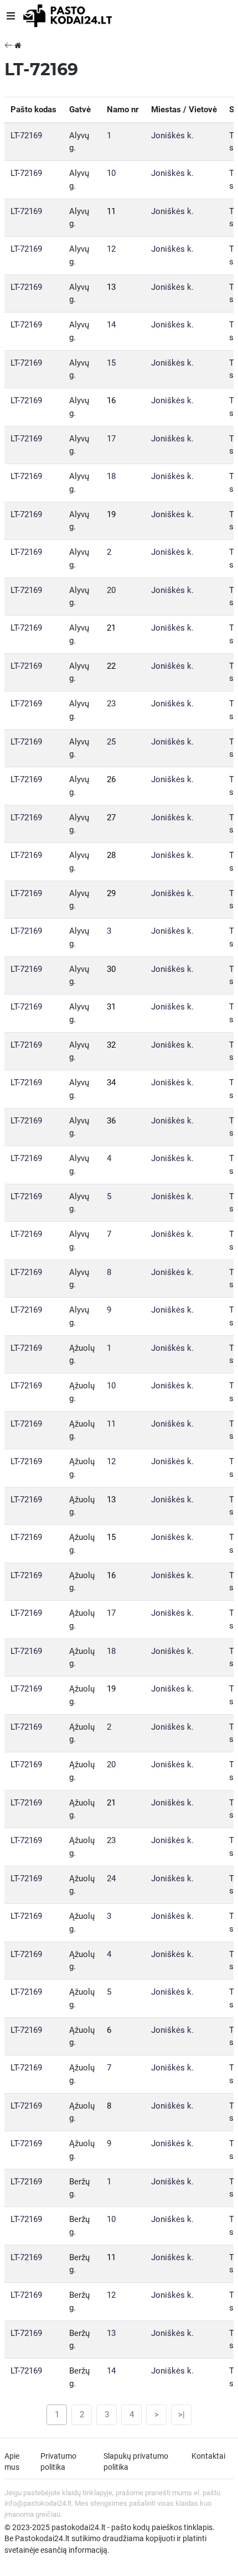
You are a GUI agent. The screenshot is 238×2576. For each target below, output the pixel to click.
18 (111, 476)
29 (111, 893)
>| (182, 2414)
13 (111, 287)
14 (111, 325)
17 (111, 439)
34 (111, 1083)
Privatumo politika (58, 2461)
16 (111, 400)
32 (111, 1045)
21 (111, 628)
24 (111, 1878)
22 (111, 666)
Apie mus (12, 2461)
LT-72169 (26, 136)
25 (111, 742)
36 (111, 1121)
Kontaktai (208, 2456)
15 (111, 363)
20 (111, 590)
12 (111, 249)
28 (111, 855)
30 (111, 969)
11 (111, 211)
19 (111, 514)
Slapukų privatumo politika (136, 2461)
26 (111, 779)
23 (111, 704)
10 (111, 173)
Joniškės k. (172, 136)
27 (111, 818)
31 (111, 1007)
